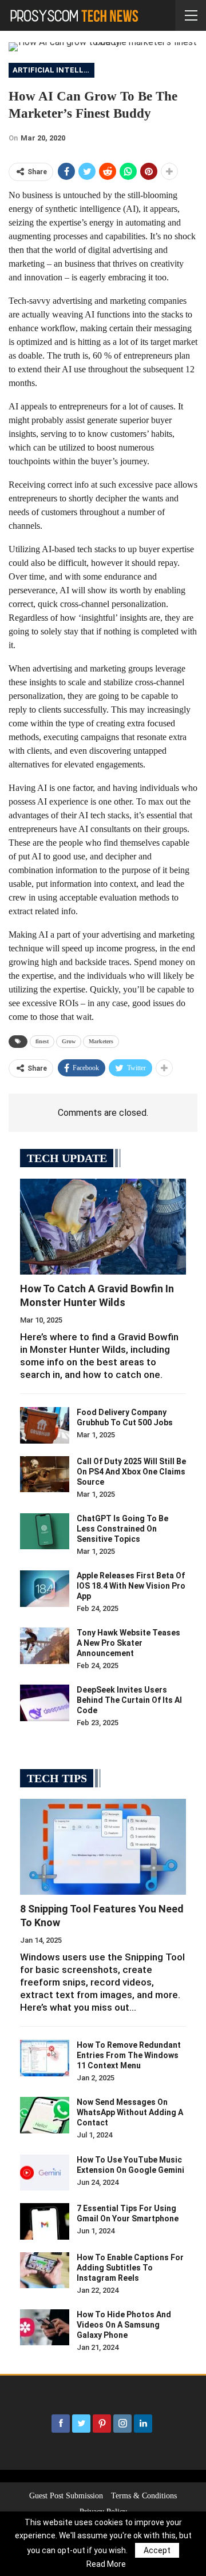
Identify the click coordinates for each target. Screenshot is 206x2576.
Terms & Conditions (144, 2496)
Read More (106, 2564)
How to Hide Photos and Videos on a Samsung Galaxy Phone (124, 2325)
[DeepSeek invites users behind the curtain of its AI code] (45, 1703)
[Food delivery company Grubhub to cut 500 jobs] (45, 1425)
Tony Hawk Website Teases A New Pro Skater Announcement (128, 1643)
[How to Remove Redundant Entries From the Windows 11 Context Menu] (45, 2058)
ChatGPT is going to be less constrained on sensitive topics (122, 1529)
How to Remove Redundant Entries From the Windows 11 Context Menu (129, 2055)
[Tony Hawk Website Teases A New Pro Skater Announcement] (45, 1646)
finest (42, 1041)
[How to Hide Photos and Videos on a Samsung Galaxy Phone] (45, 2328)
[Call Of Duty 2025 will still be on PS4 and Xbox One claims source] (45, 1474)
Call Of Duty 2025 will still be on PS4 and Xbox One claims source (131, 1472)
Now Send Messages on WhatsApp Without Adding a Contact (130, 2112)
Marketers (101, 1041)
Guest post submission (66, 2496)
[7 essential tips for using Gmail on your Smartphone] (45, 2221)
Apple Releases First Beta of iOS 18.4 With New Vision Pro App (131, 1586)
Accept (157, 2550)
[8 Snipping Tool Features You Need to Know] (103, 1847)
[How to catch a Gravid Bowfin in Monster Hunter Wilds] (103, 1227)
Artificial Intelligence (54, 70)
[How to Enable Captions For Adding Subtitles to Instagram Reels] (45, 2270)
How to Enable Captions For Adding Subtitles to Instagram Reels (130, 2268)
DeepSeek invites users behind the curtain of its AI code (129, 1700)
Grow (69, 1041)
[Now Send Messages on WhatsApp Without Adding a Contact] (45, 2115)
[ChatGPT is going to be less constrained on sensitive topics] (45, 1532)
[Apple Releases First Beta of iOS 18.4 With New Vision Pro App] (45, 1589)
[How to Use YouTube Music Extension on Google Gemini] (45, 2173)
